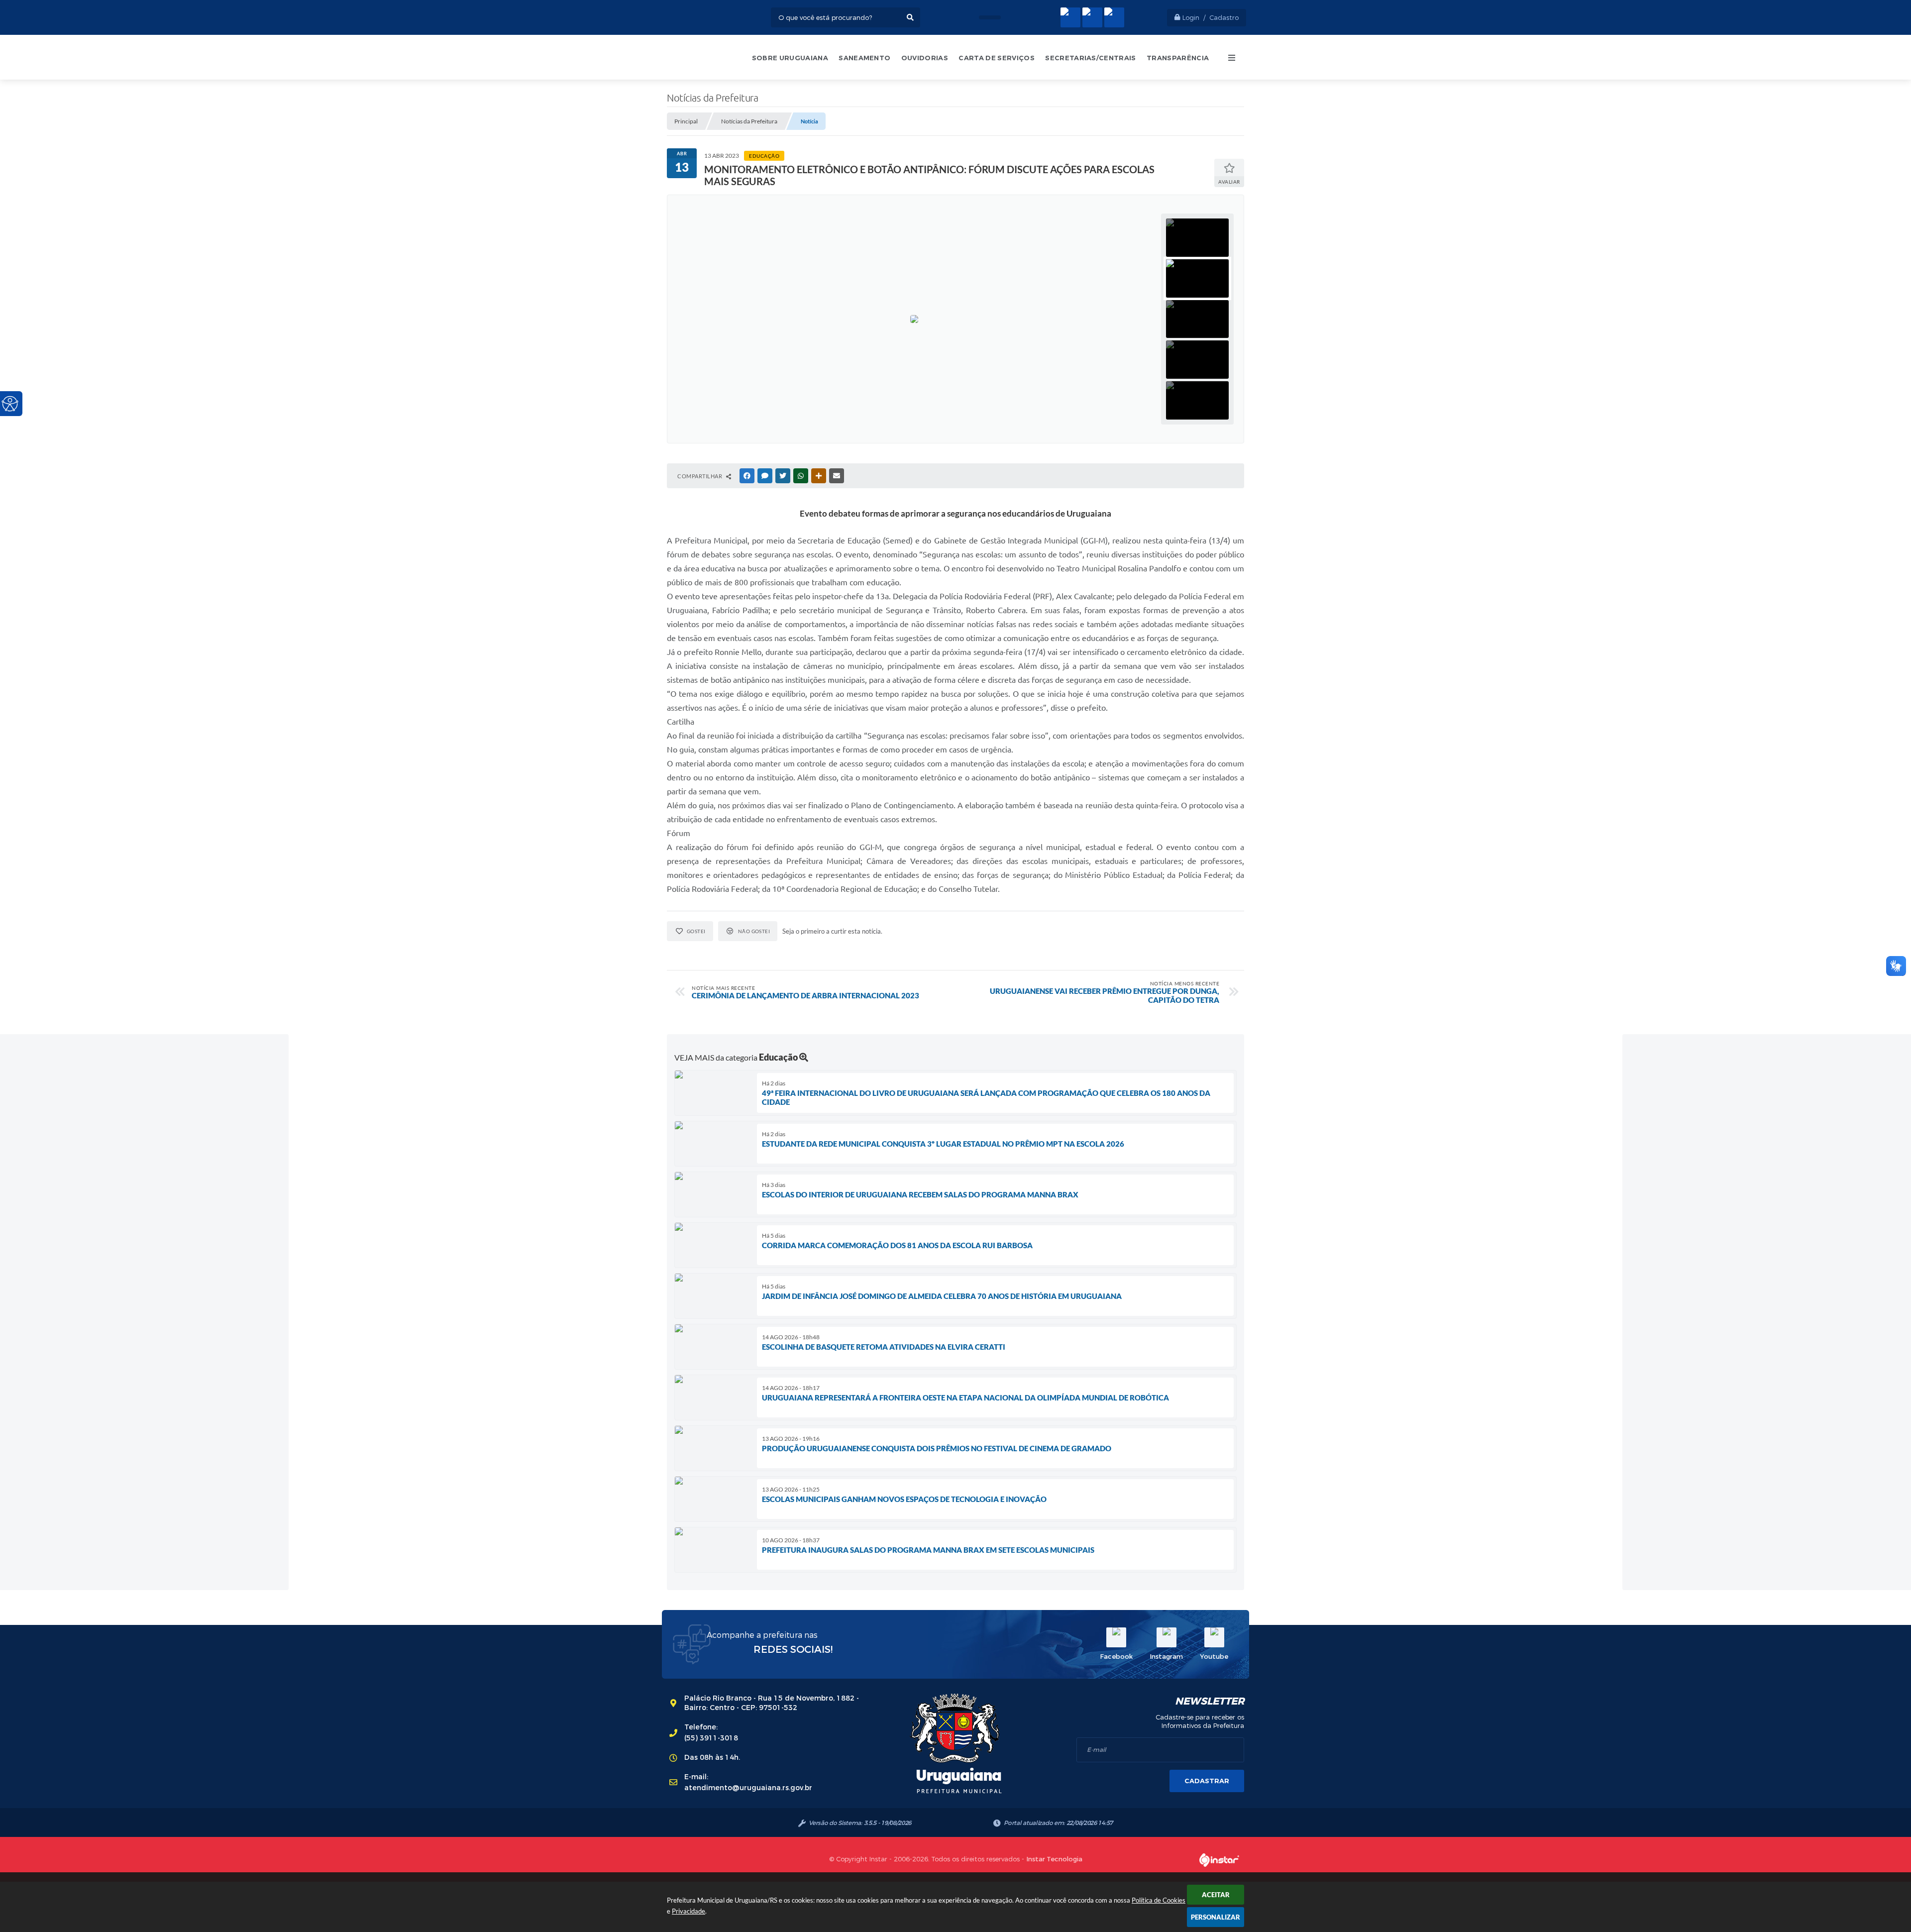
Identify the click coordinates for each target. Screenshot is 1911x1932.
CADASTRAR (1207, 1781)
